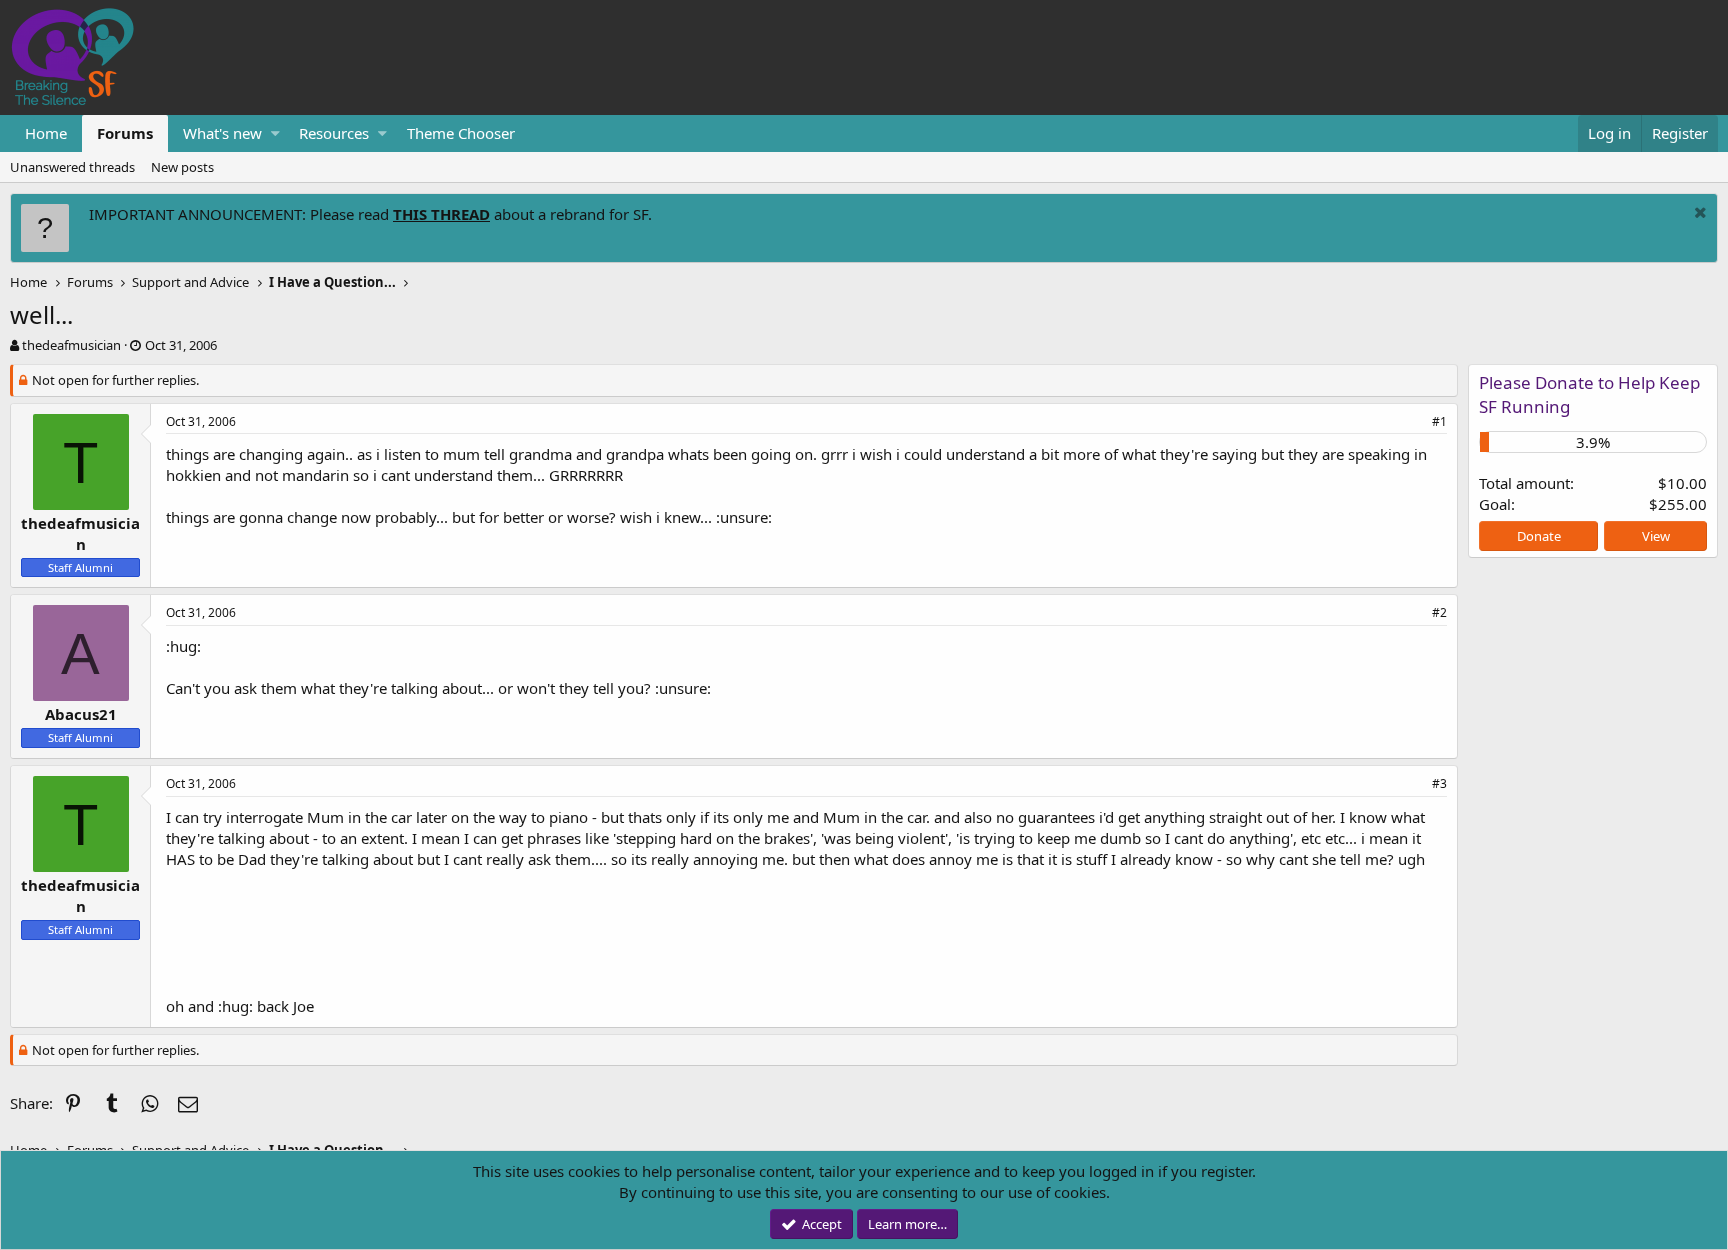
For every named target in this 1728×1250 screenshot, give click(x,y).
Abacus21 (81, 714)
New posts (182, 167)
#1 (1439, 421)
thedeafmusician (71, 345)
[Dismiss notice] (1698, 214)
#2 (1439, 612)
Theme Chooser (461, 133)
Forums (125, 133)
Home (46, 133)
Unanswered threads (72, 167)
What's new (222, 133)
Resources (334, 133)
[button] (275, 133)
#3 (1439, 783)
